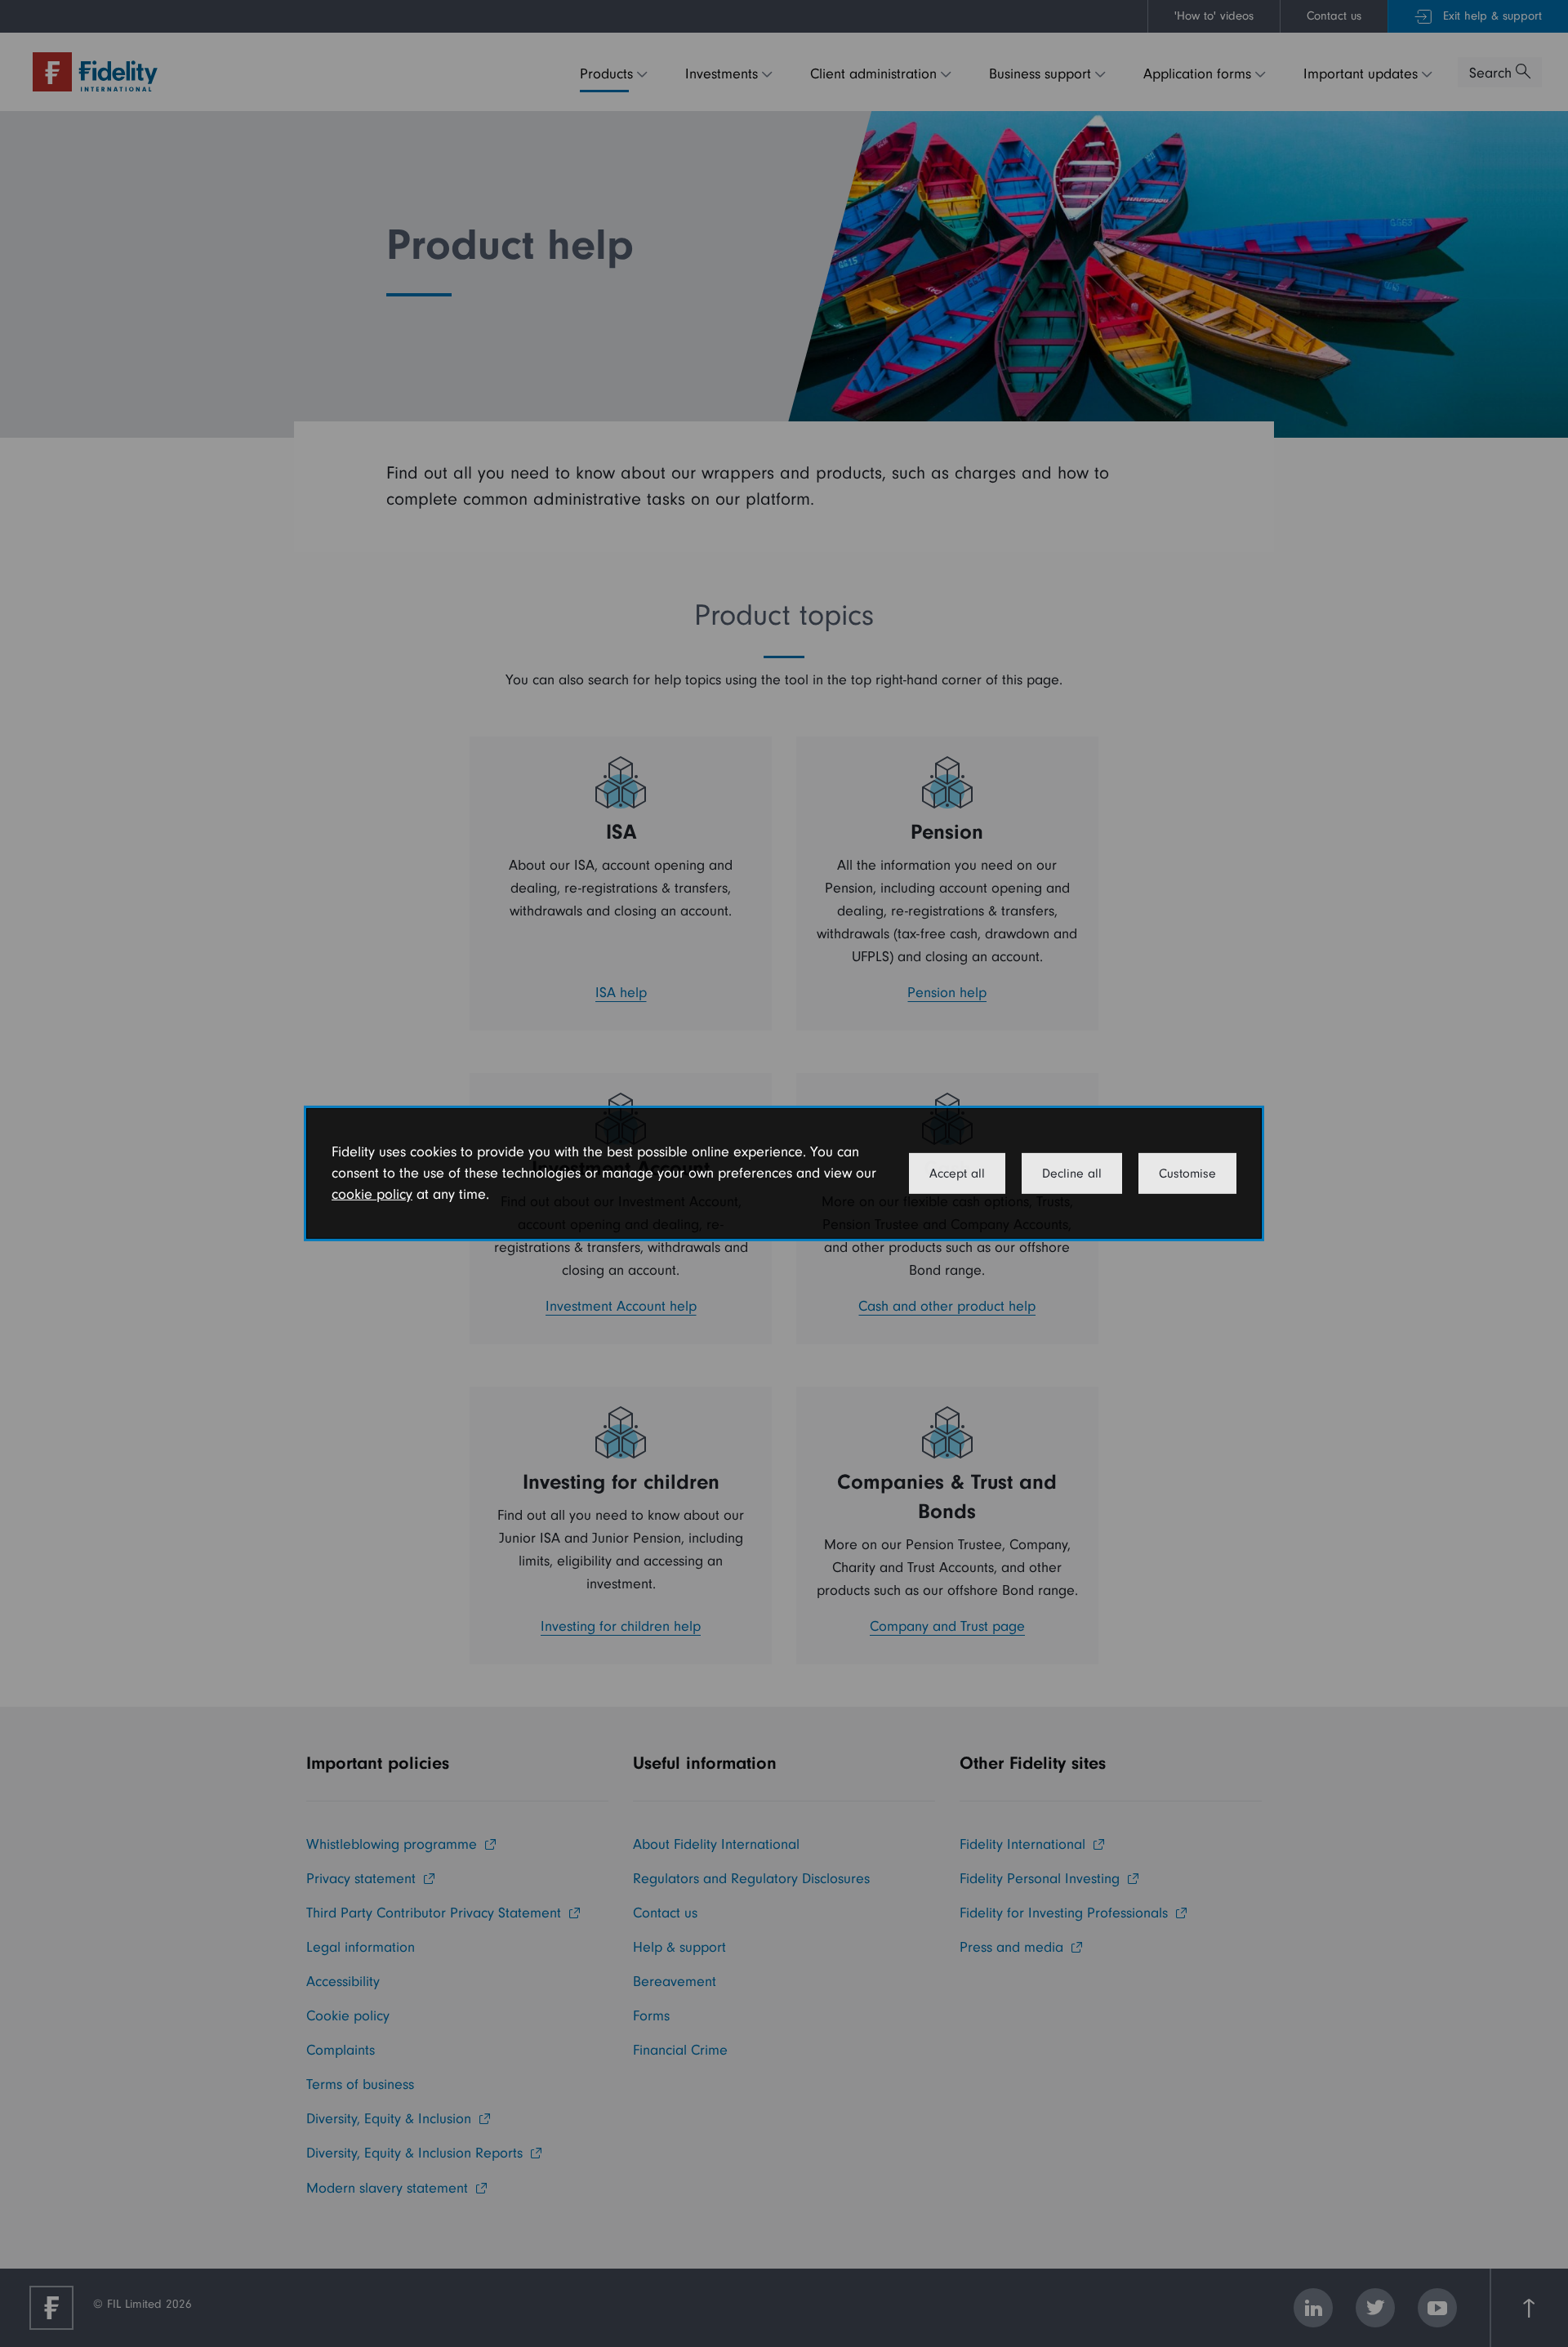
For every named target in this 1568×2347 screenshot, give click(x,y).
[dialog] (784, 1173)
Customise (1187, 1173)
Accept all (957, 1173)
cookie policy (372, 1194)
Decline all (1072, 1173)
